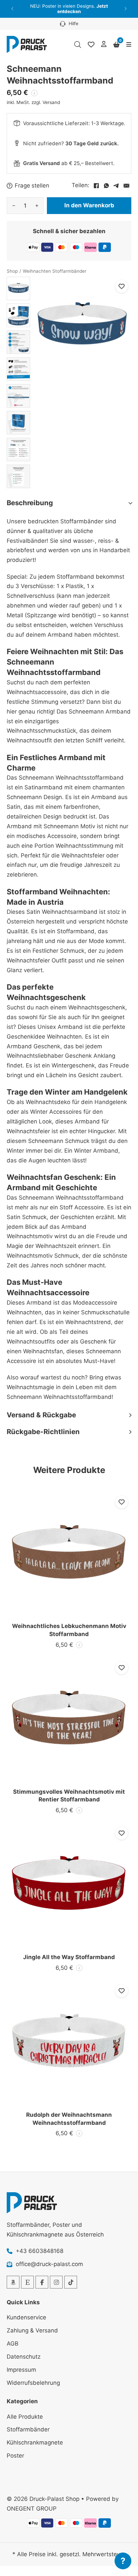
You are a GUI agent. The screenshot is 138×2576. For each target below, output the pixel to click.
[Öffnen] (129, 45)
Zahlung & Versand (32, 2330)
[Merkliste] (91, 45)
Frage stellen (32, 186)
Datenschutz (24, 2357)
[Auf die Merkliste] (122, 286)
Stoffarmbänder (28, 2429)
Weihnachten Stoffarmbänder (55, 271)
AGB (13, 2344)
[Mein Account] (104, 44)
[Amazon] (13, 2282)
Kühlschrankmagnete (35, 2442)
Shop (12, 271)
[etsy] (27, 2282)
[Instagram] (56, 2282)
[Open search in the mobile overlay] (78, 45)
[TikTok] (71, 2282)
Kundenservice (26, 2317)
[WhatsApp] (106, 186)
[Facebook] (96, 186)
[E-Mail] (126, 186)
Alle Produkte (25, 2417)
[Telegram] (116, 186)
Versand (51, 102)
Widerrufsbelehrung (33, 2383)
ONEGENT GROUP (32, 2509)
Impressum (21, 2370)
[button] (13, 9)
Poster (15, 2456)
